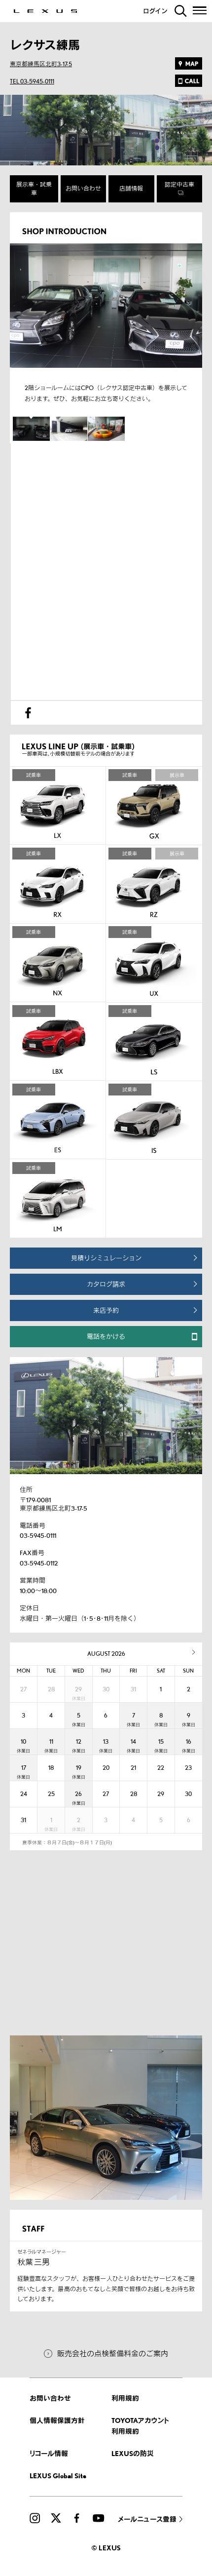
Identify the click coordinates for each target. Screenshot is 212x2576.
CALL (189, 81)
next (194, 1652)
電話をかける (106, 1336)
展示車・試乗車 (34, 189)
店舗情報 (131, 188)
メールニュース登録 (147, 2519)
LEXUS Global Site (58, 2476)
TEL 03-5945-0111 (32, 81)
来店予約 (106, 1310)
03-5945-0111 (38, 1535)
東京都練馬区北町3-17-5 (41, 64)
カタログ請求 (106, 1284)
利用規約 (125, 2398)
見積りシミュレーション (106, 1258)
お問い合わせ (83, 188)
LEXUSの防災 (133, 2453)
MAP (189, 63)
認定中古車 (179, 184)
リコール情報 (49, 2453)
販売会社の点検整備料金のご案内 (113, 2353)
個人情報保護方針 (57, 2420)
